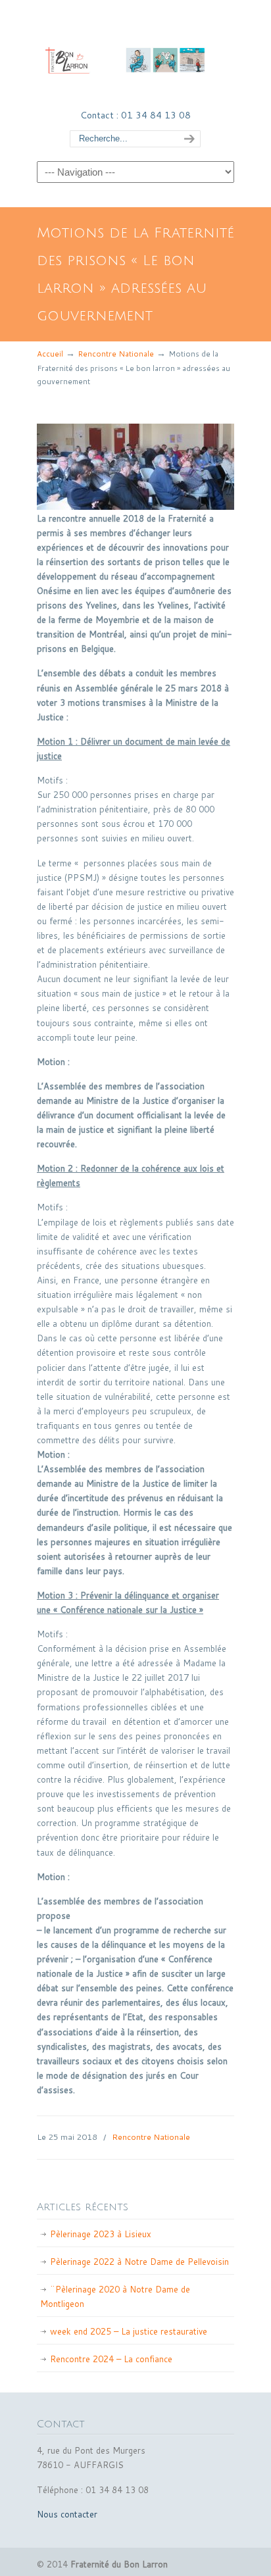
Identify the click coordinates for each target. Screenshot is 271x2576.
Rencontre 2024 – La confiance (111, 2359)
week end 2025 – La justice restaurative (129, 2331)
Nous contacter (67, 2514)
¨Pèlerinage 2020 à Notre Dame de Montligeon (115, 2296)
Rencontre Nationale (116, 354)
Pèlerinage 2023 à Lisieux (101, 2234)
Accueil (50, 354)
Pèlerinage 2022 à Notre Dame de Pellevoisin (139, 2262)
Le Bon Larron (135, 53)
